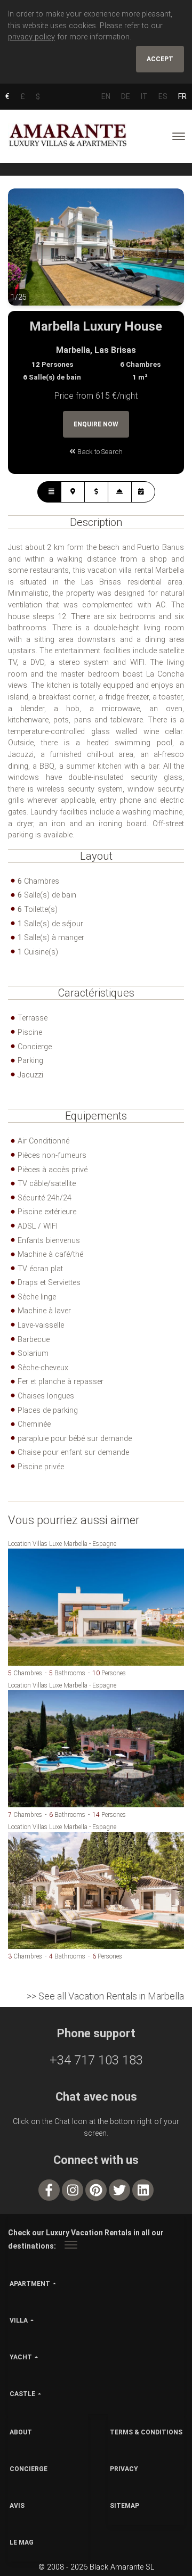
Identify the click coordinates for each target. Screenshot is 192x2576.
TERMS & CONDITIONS (146, 2432)
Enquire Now (96, 424)
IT (144, 96)
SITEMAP (125, 2506)
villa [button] (19, 2320)
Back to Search (99, 452)
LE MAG (22, 2542)
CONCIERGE (29, 2469)
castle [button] (22, 2394)
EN (106, 96)
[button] (29, 255)
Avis (17, 2506)
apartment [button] (30, 2284)
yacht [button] (21, 2357)
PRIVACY (124, 2469)
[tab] (49, 492)
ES (163, 96)
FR (182, 96)
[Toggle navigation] (179, 136)
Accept (160, 59)
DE (126, 96)
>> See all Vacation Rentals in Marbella (105, 1996)
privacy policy (31, 37)
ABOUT (21, 2432)
